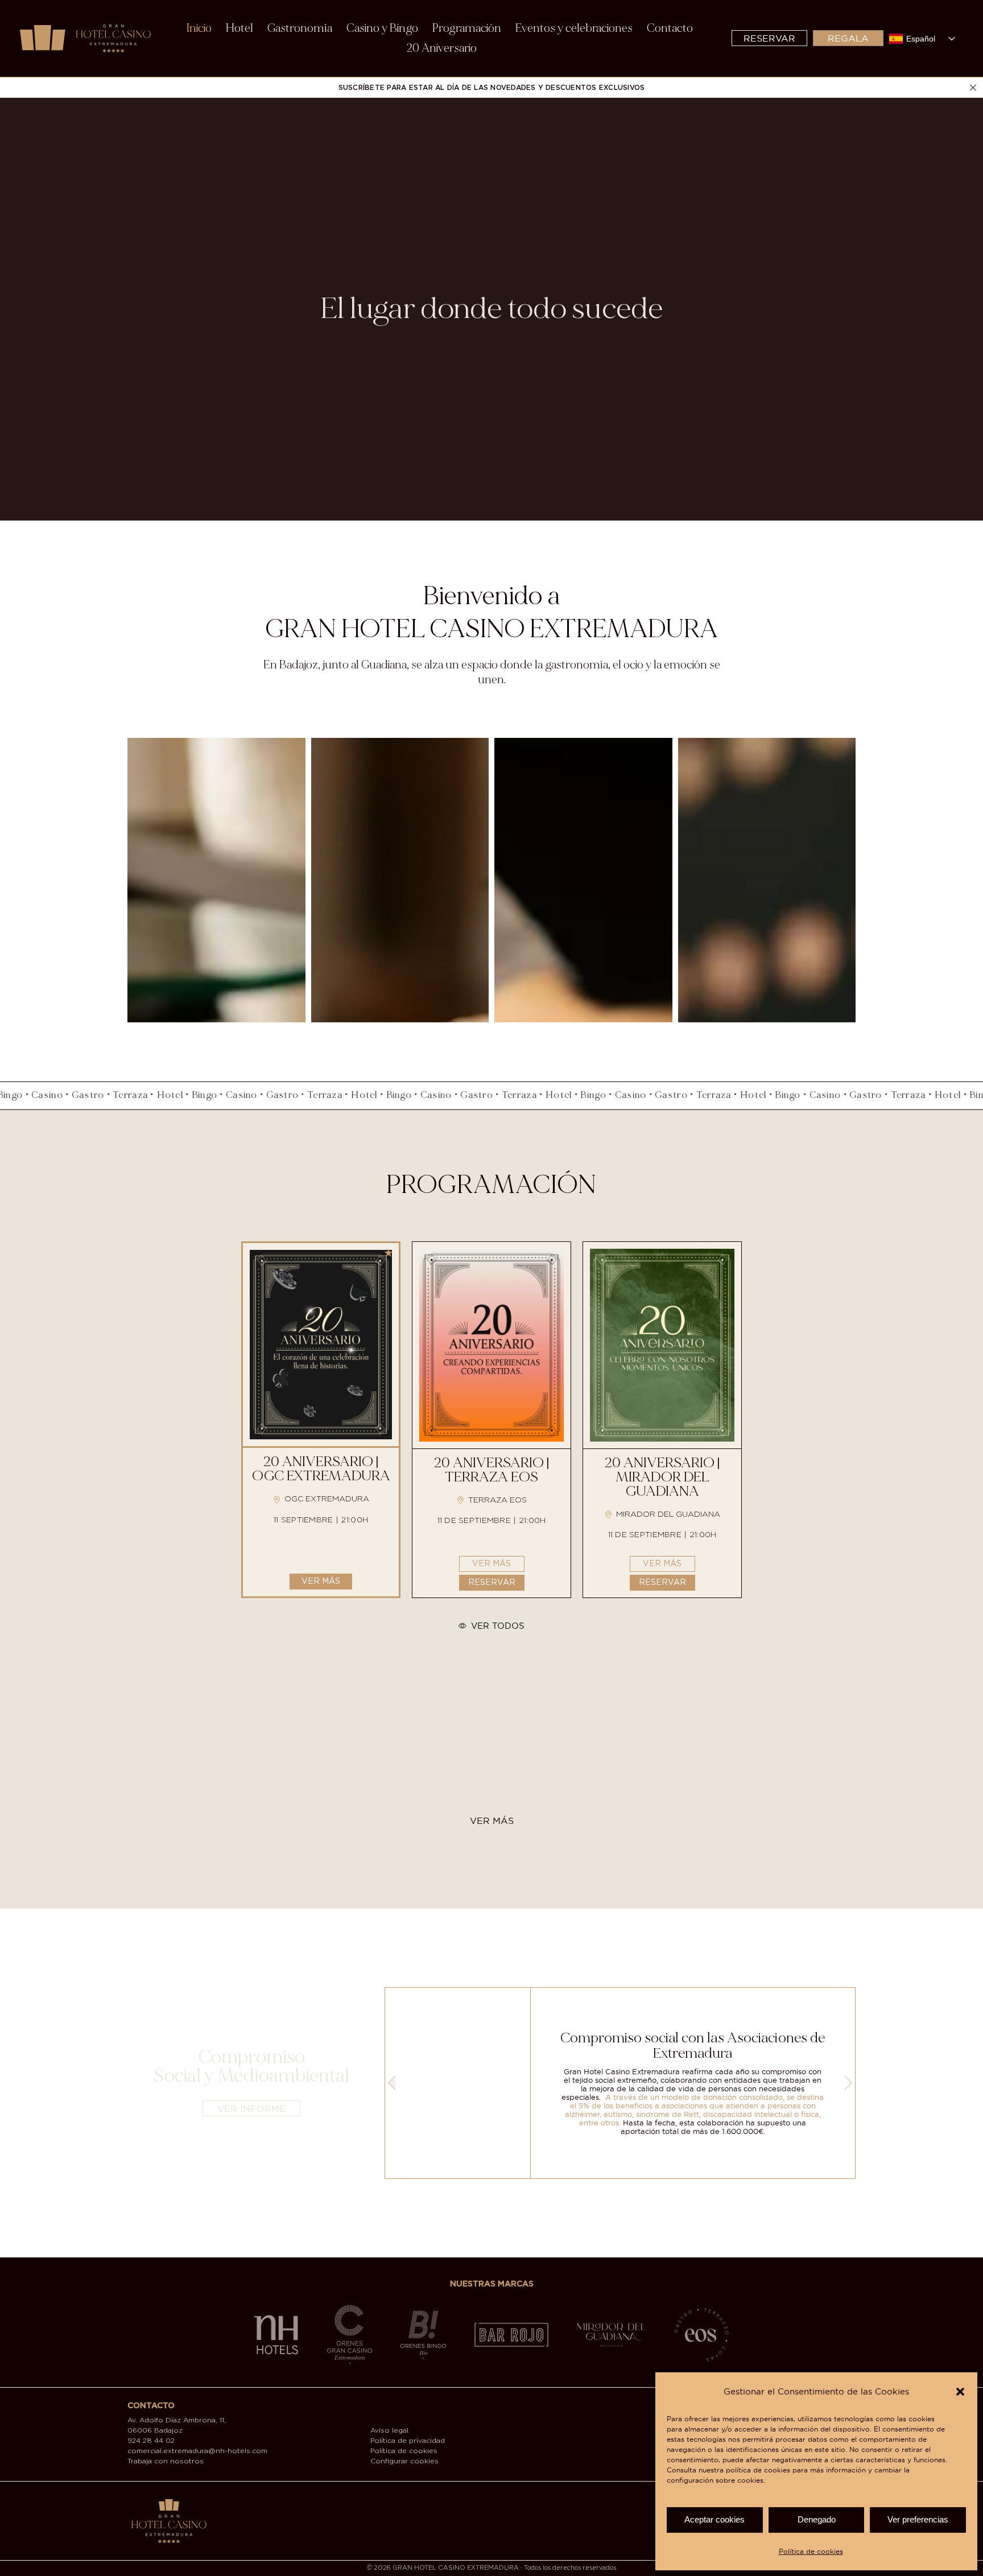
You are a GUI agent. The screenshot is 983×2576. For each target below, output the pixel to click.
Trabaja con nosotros (166, 2461)
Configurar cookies (404, 2461)
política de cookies (758, 2470)
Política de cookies (811, 2551)
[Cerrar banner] (973, 87)
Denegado (817, 2519)
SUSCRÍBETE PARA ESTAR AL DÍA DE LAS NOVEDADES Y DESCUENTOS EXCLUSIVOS (492, 88)
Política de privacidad (408, 2441)
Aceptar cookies (714, 2519)
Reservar (492, 1583)
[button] (960, 2392)
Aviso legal (389, 2431)
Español (921, 39)
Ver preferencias (918, 2519)
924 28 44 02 (151, 2441)
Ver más (321, 1582)
